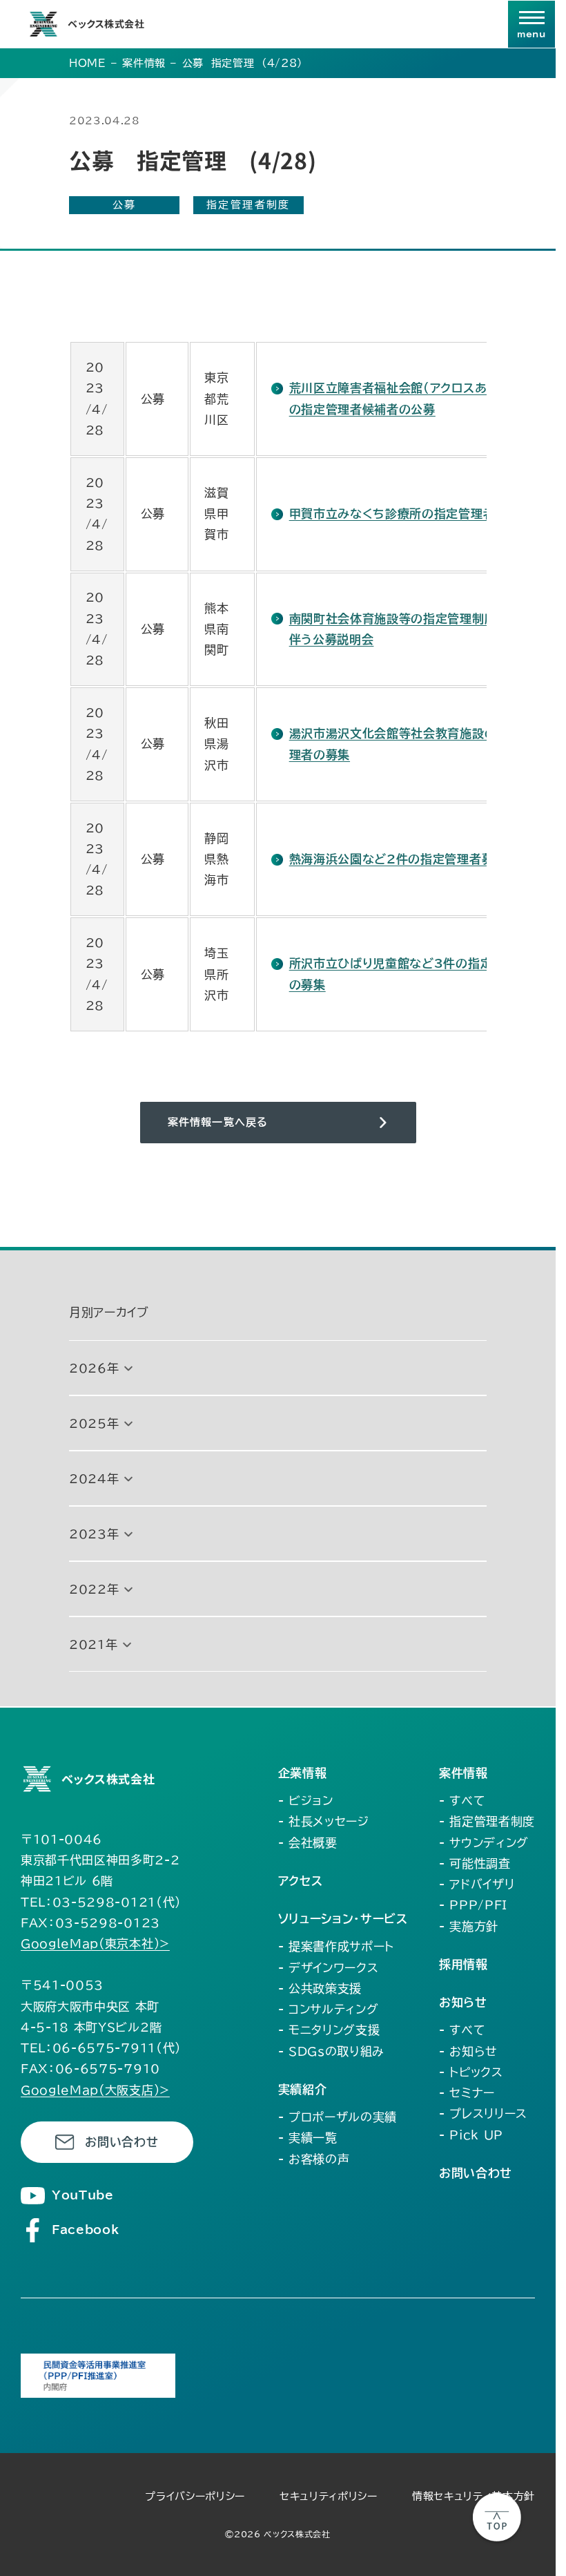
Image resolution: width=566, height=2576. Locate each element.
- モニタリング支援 (329, 2030)
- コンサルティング (329, 2009)
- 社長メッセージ (324, 1821)
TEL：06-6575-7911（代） (101, 2048)
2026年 (94, 1368)
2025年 (94, 1423)
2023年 (94, 1534)
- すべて (462, 1801)
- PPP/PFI (473, 1905)
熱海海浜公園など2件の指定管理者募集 (398, 859)
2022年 (94, 1589)
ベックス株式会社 (106, 23)
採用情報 (463, 1964)
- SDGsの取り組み (331, 2051)
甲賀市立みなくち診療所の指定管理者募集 (404, 514)
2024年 (94, 1479)
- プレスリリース (483, 2114)
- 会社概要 (308, 1843)
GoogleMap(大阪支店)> (95, 2090)
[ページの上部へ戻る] (497, 2517)
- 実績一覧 (308, 2138)
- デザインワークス (329, 1968)
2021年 (93, 1644)
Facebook (85, 2230)
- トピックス (471, 2072)
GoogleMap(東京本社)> (95, 1944)
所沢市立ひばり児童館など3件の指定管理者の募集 (409, 974)
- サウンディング (484, 1843)
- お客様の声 (314, 2159)
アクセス (301, 1881)
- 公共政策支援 (320, 1988)
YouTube (83, 2195)
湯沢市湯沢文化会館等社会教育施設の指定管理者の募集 (411, 744)
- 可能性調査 (475, 1863)
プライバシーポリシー (195, 2496)
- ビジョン (306, 1801)
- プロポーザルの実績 (338, 2117)
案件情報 (144, 63)
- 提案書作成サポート (336, 1946)
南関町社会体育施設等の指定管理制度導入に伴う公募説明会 (411, 629)
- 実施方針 (469, 1926)
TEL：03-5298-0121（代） (101, 1902)
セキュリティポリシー (329, 2496)
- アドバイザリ (477, 1884)
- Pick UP (471, 2135)
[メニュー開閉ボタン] (531, 24)
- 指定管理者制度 (487, 1821)
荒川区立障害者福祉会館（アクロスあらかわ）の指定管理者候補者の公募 (409, 398)
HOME (88, 63)
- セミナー (467, 2093)
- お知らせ (468, 2051)
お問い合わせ (121, 2142)
